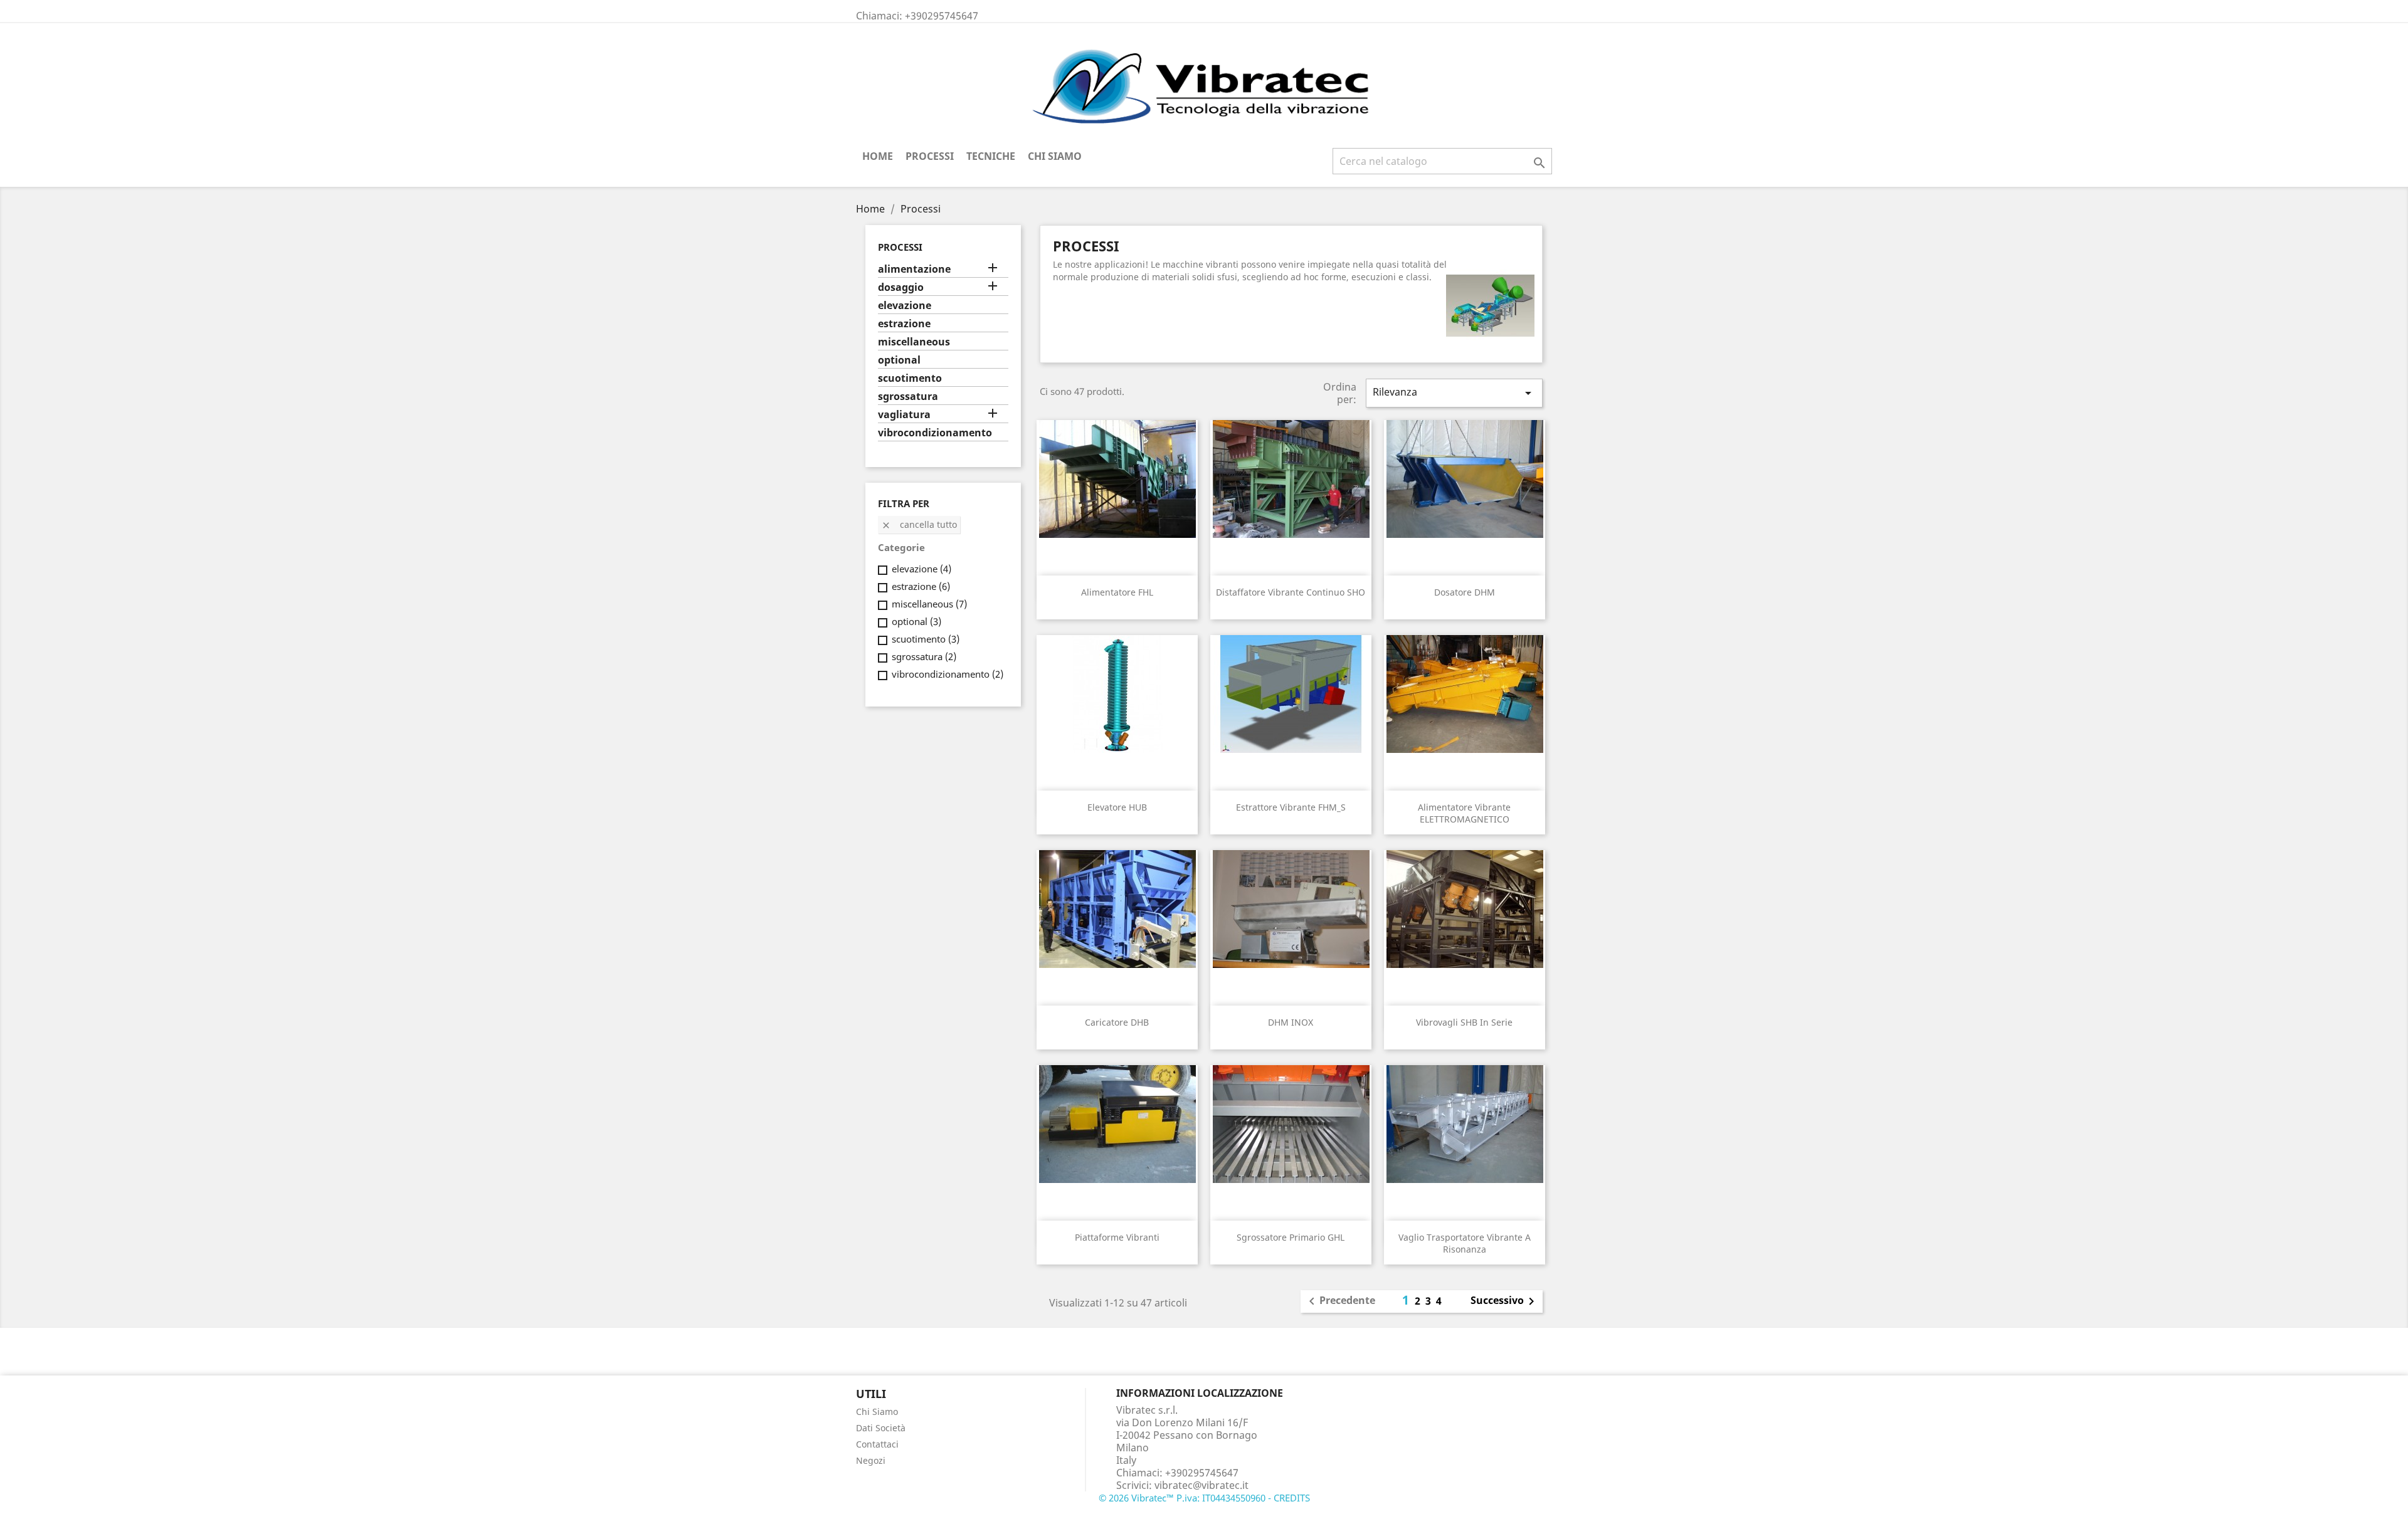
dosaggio (901, 287)
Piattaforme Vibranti (1117, 1237)
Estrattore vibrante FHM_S (1291, 807)
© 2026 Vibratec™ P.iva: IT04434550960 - (1186, 1498)
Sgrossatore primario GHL (1291, 1237)
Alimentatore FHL (1117, 592)
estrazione (904, 324)
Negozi (871, 1460)
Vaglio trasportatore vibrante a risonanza (1465, 1243)
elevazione (905, 306)
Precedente (1340, 1301)
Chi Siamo (1055, 156)
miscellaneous (914, 342)
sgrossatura (908, 397)
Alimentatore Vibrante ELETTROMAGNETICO (1464, 813)
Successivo (1505, 1301)
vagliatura (904, 415)
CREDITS (1292, 1498)
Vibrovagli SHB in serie (1464, 1022)
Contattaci (877, 1444)
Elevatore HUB (1117, 807)
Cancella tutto (919, 524)
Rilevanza (1454, 393)
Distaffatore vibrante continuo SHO (1291, 592)
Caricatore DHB (1117, 1022)
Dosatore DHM (1465, 592)
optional (899, 360)
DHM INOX (1291, 1022)
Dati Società (881, 1428)
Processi (930, 156)
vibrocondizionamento (935, 433)
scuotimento (910, 378)
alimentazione (914, 269)
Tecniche (991, 156)
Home (878, 156)
